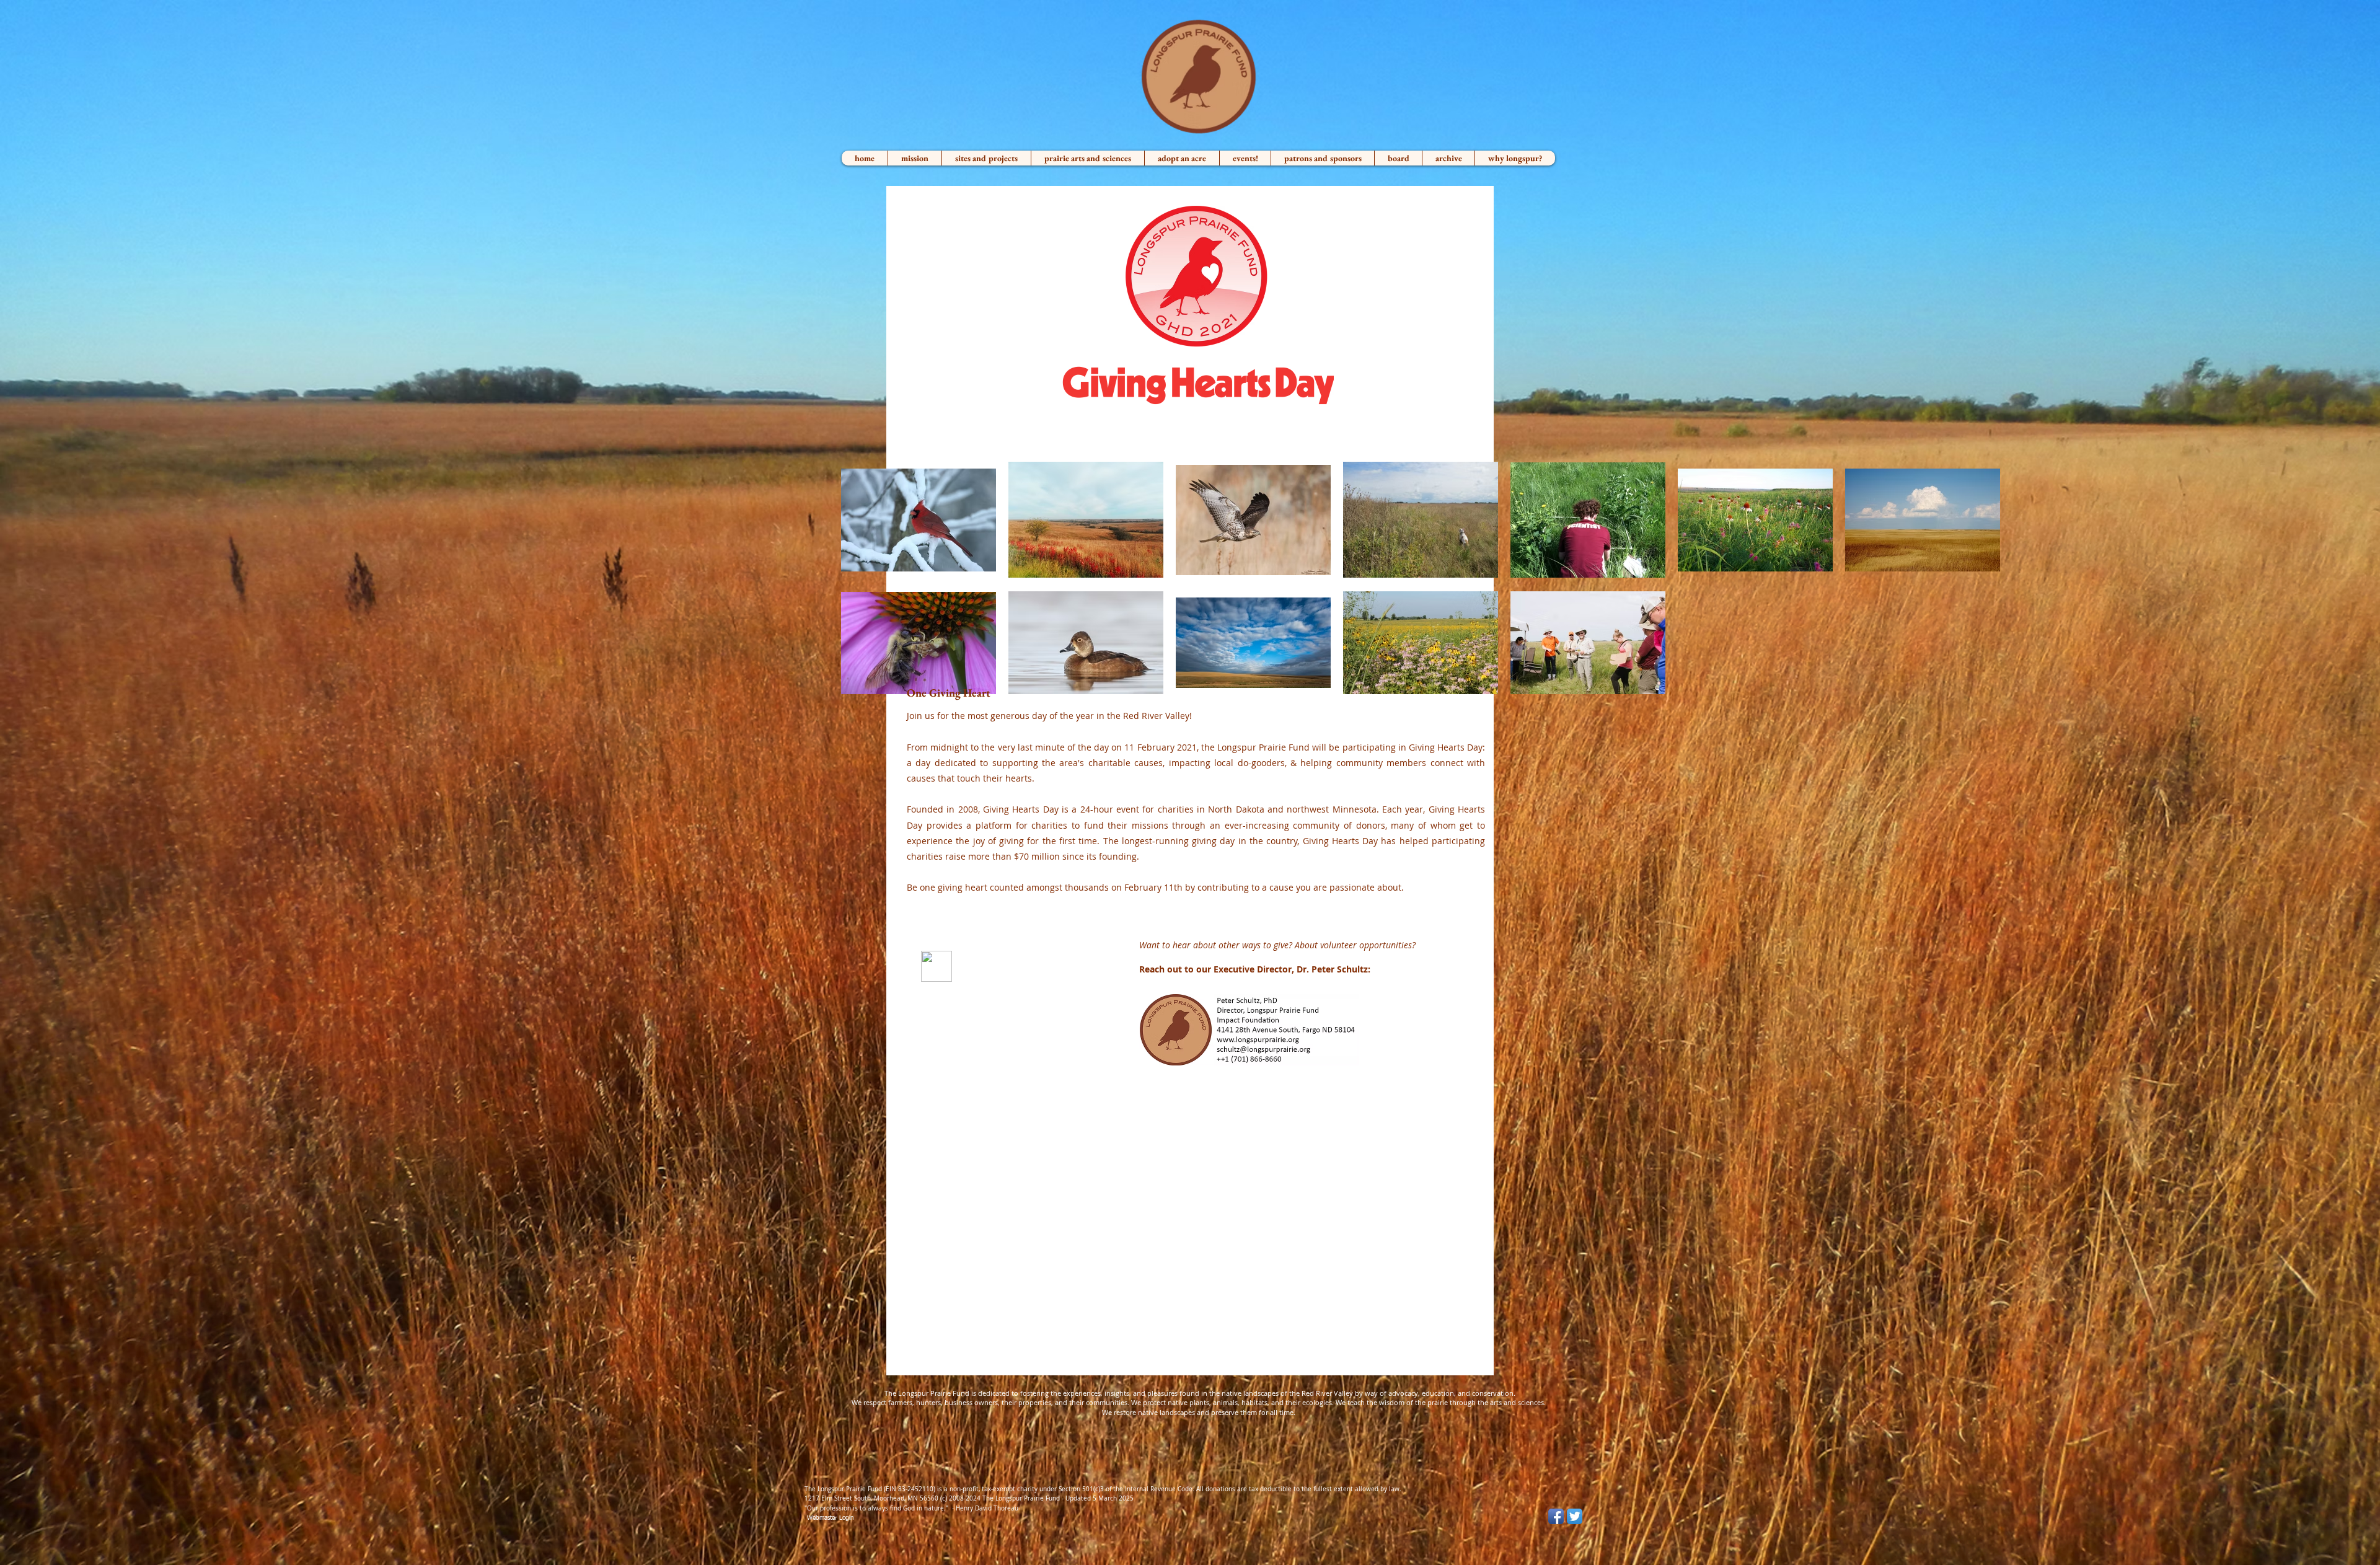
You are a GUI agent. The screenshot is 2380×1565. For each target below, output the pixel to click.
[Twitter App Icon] (1575, 1516)
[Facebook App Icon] (1556, 1516)
